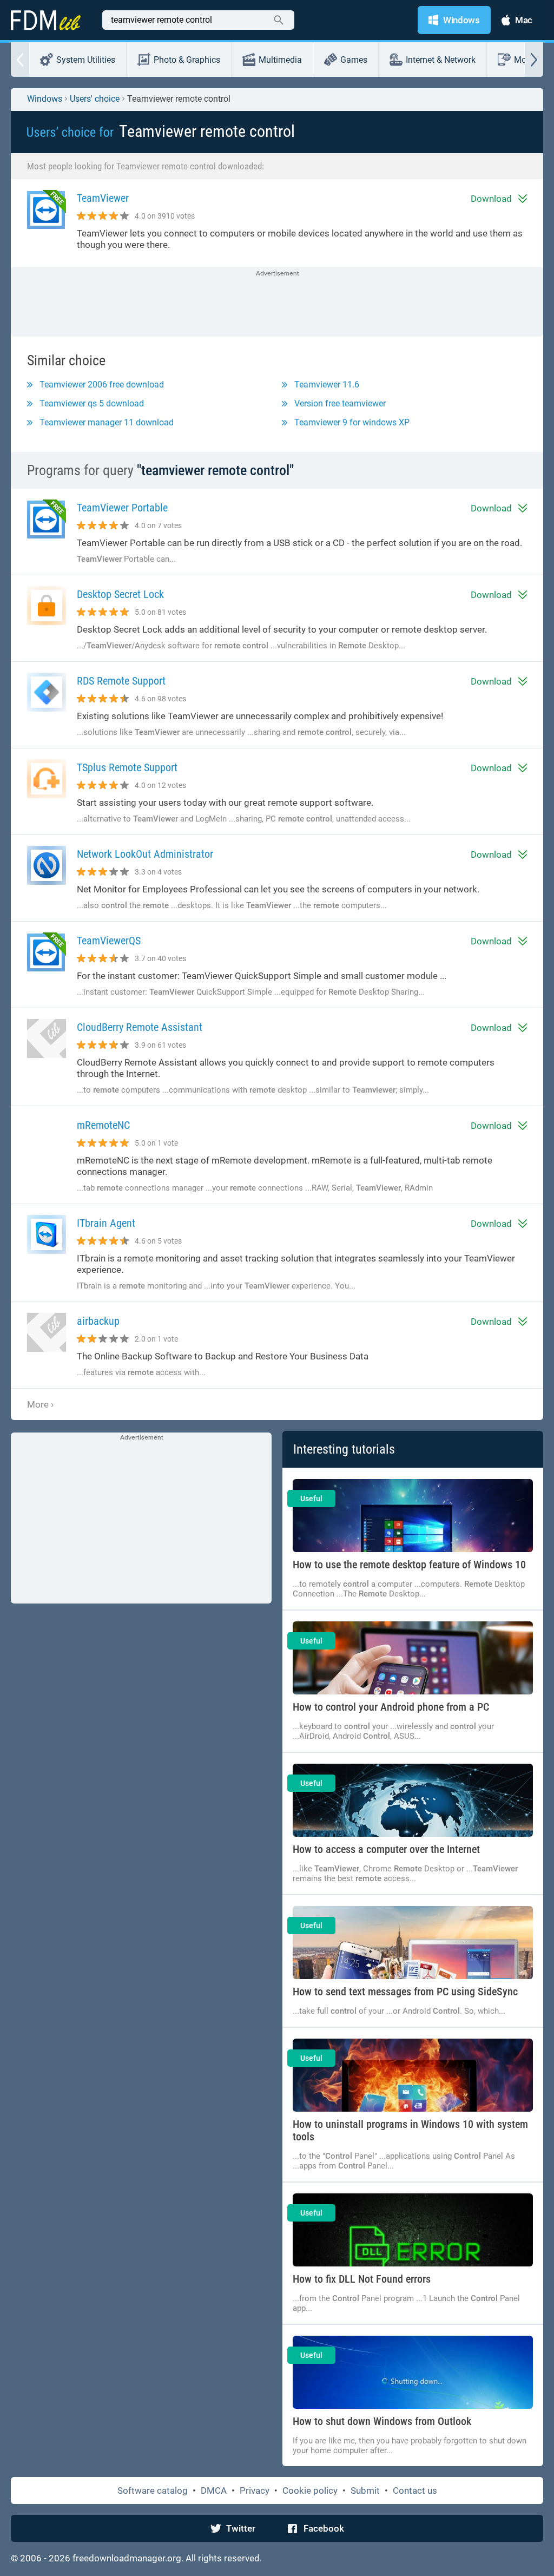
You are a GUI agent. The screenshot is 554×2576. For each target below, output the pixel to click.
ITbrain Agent (106, 1223)
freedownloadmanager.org (127, 2558)
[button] (20, 60)
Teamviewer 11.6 (327, 385)
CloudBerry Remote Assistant (140, 1027)
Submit (365, 2490)
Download (491, 199)
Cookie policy (310, 2490)
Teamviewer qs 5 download (92, 403)
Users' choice (95, 99)
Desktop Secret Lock (120, 594)
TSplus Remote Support (127, 768)
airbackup (98, 1321)
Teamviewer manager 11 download (107, 422)
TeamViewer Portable (122, 508)
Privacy (255, 2490)
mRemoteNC (103, 1125)
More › (40, 1404)
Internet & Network (441, 60)
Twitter (241, 2528)
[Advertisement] (277, 303)
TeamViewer (103, 198)
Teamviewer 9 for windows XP (352, 422)
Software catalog (153, 2490)
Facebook (324, 2528)
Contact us (415, 2490)
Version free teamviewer (340, 403)
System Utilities (86, 60)
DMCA (214, 2490)
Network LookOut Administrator (145, 854)
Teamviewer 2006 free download (102, 385)
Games (354, 60)
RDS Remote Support (121, 681)
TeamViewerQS (109, 941)
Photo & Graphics (187, 60)
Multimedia (280, 60)
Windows (45, 99)
